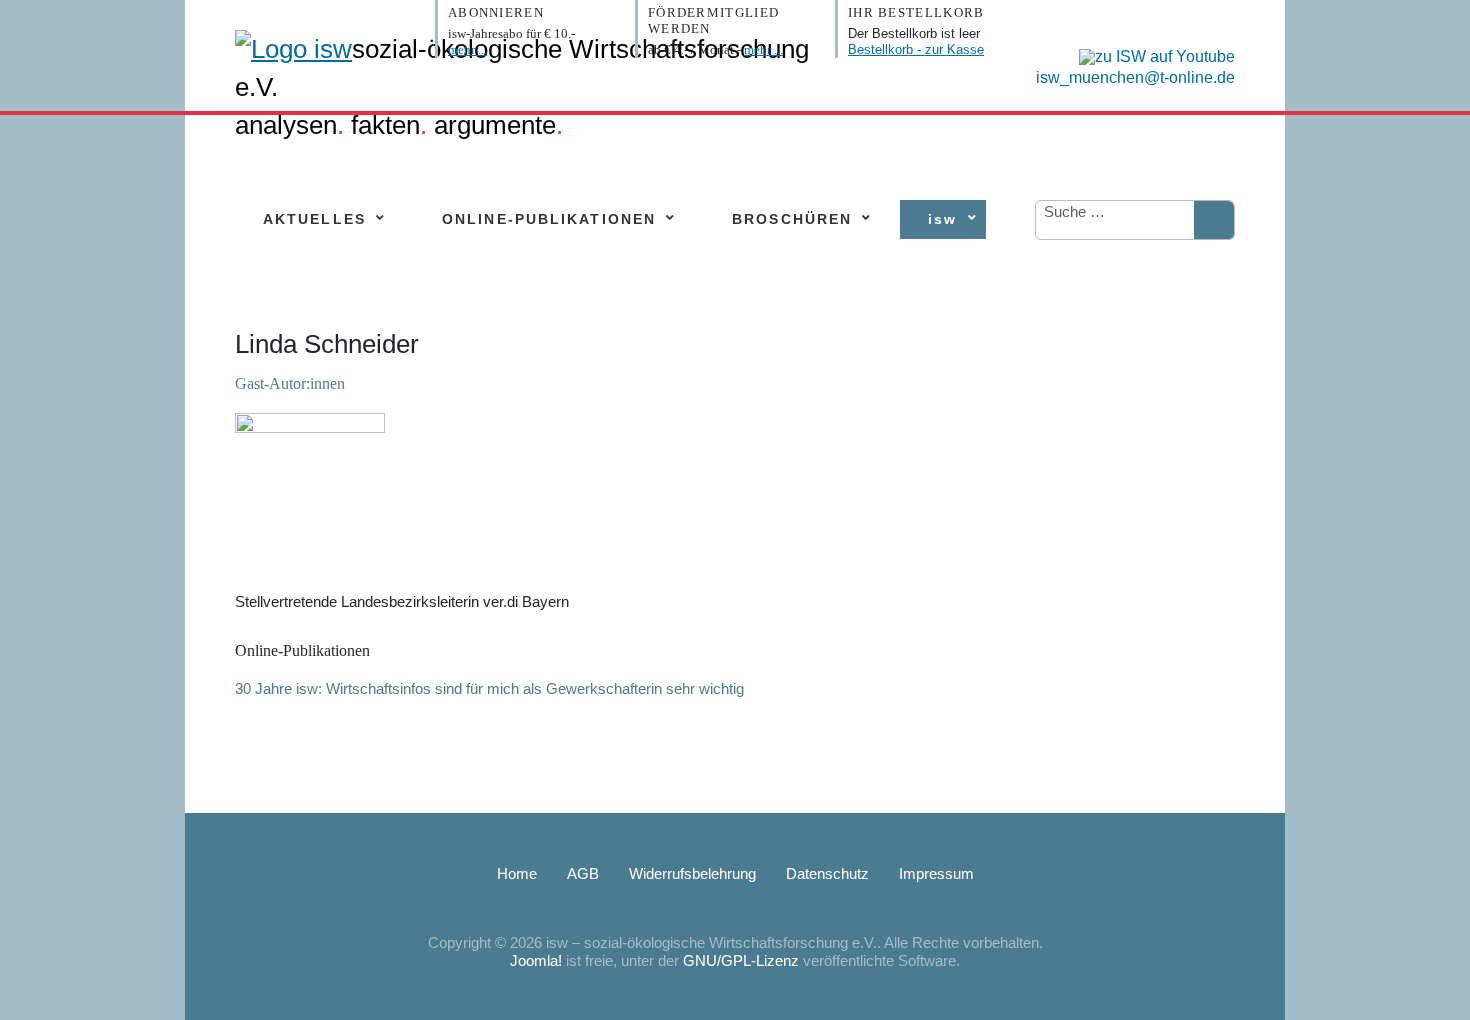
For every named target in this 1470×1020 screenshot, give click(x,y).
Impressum (936, 873)
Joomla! (536, 960)
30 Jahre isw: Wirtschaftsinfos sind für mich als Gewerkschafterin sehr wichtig (489, 688)
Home (517, 873)
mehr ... (467, 49)
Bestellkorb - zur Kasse (916, 49)
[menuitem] (314, 219)
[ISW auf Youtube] (1152, 55)
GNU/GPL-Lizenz (741, 960)
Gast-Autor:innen (290, 383)
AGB (583, 873)
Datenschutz (827, 873)
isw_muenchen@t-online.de (1135, 77)
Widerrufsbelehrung (692, 873)
